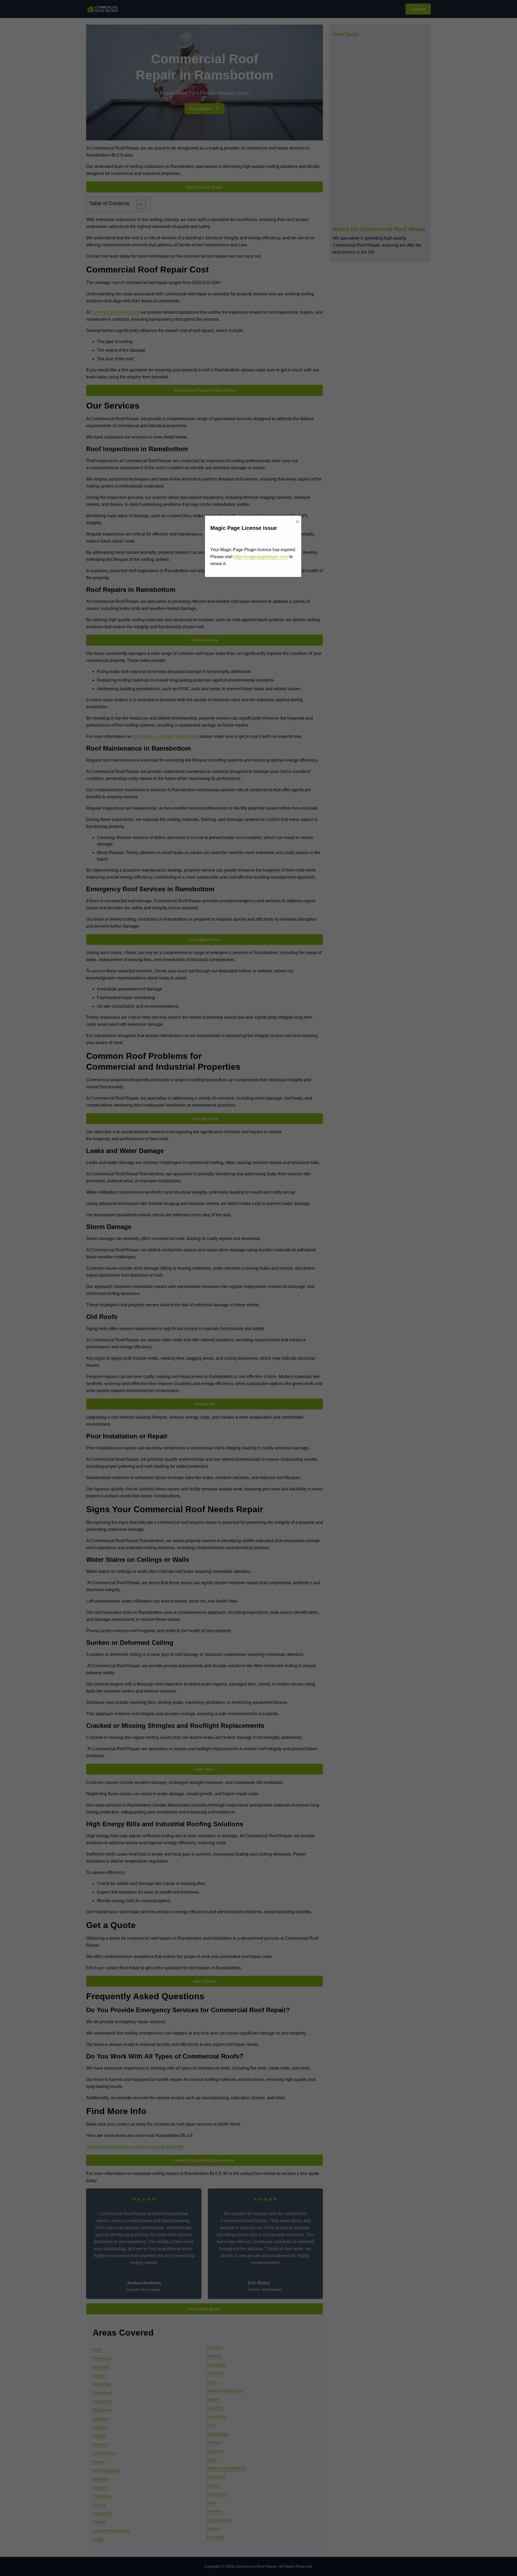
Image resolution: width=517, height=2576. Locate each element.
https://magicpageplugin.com (261, 557)
